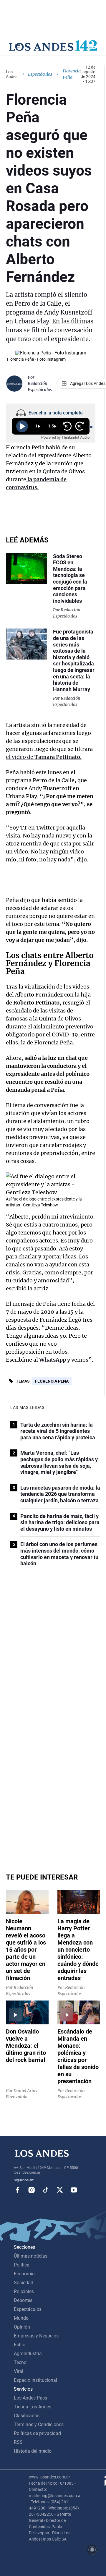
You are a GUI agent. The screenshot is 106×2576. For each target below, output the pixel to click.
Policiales (24, 2291)
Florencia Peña (52, 1381)
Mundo (21, 2318)
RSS (18, 2442)
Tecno (20, 2362)
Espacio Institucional (35, 2380)
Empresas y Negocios (36, 2336)
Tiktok (46, 2190)
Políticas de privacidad (37, 2433)
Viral (19, 2371)
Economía (24, 2274)
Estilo (20, 2345)
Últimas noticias (31, 2256)
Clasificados (27, 2416)
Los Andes (12, 74)
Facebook (17, 2190)
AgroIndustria (28, 2354)
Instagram (32, 2190)
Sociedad (24, 2283)
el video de (44, 757)
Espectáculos (40, 74)
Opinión (22, 2327)
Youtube (74, 2190)
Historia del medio (33, 2451)
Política (22, 2265)
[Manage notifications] (92, 2550)
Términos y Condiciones (39, 2424)
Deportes (23, 2300)
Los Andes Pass (30, 2398)
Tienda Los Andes (33, 2407)
